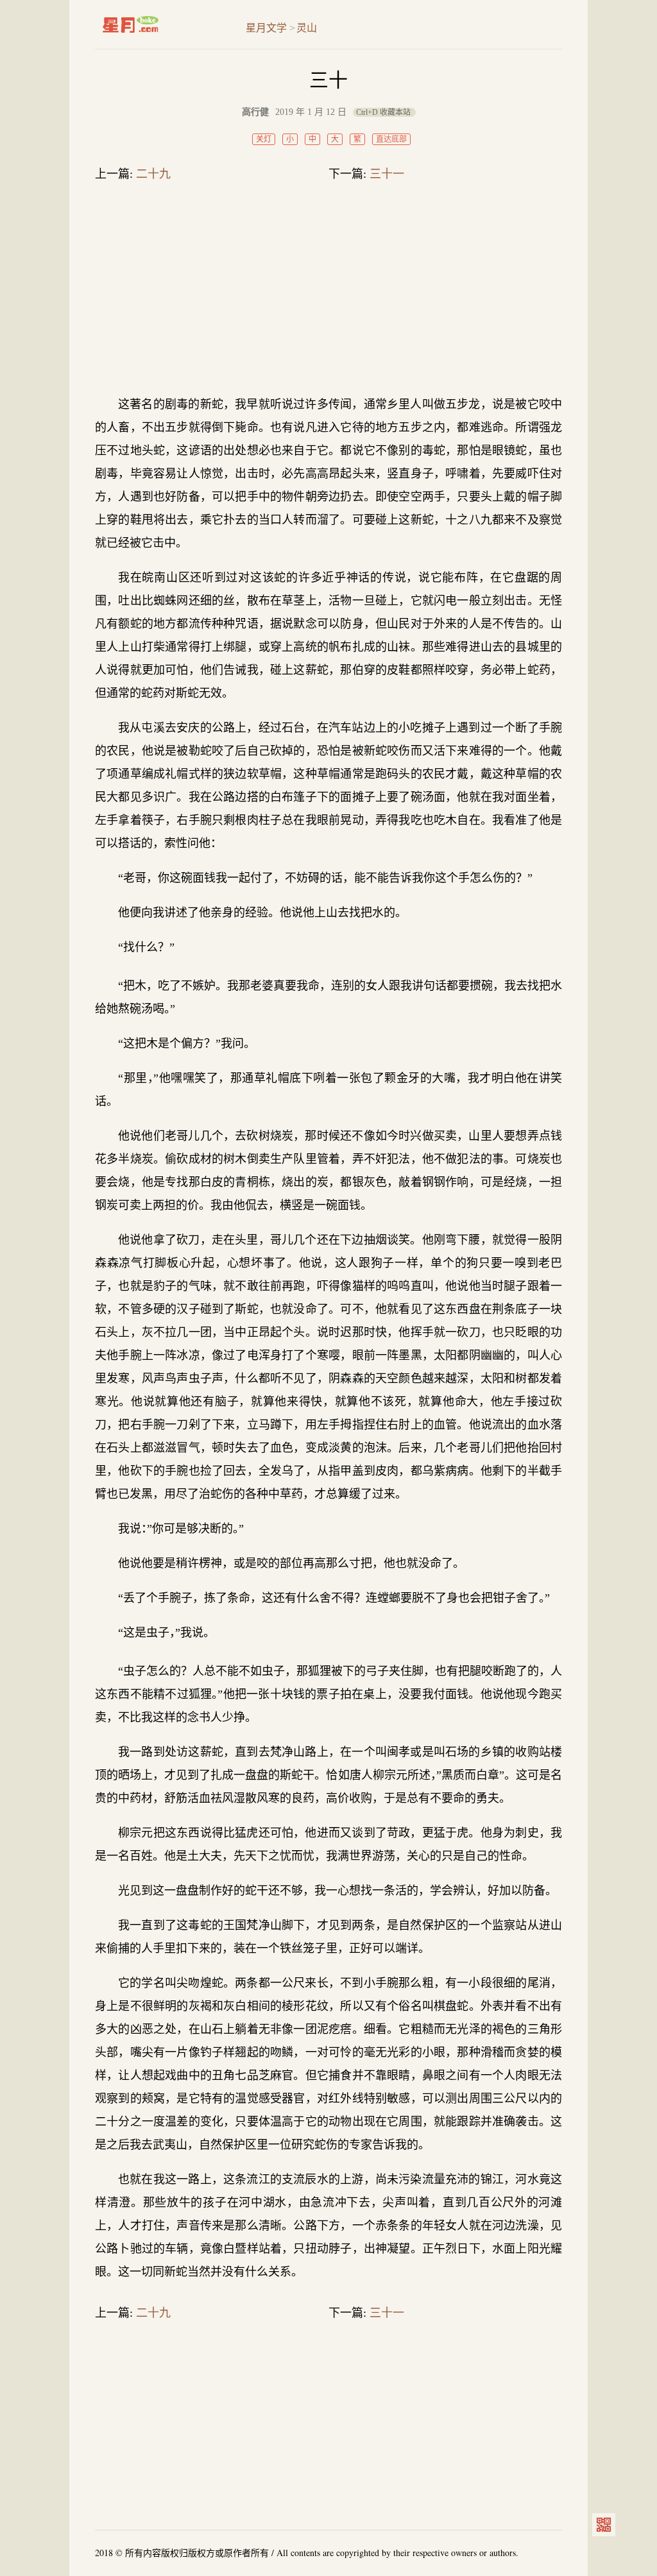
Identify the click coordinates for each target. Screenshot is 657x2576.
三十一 (387, 174)
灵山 (307, 28)
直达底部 (391, 139)
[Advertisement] (328, 291)
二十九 (153, 174)
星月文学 (158, 24)
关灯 (264, 139)
